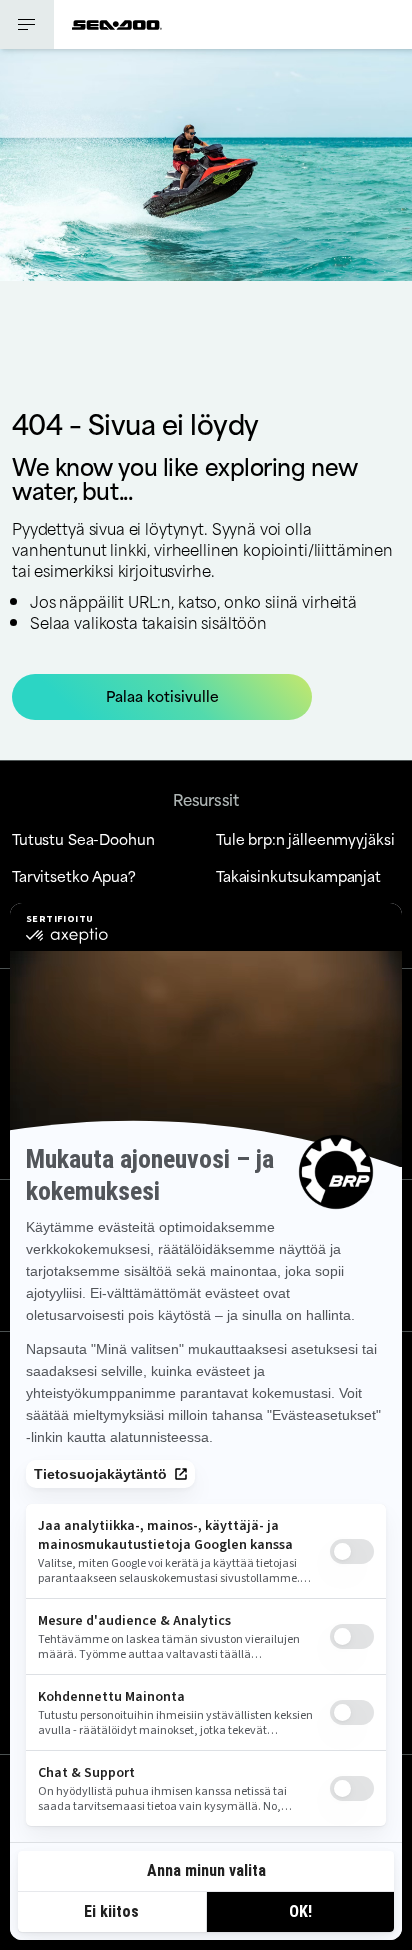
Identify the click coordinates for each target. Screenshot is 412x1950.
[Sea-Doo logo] (117, 24)
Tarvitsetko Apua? (74, 875)
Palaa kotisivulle (162, 695)
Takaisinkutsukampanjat (298, 875)
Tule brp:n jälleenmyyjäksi (305, 838)
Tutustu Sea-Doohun (83, 838)
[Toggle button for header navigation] (27, 24)
